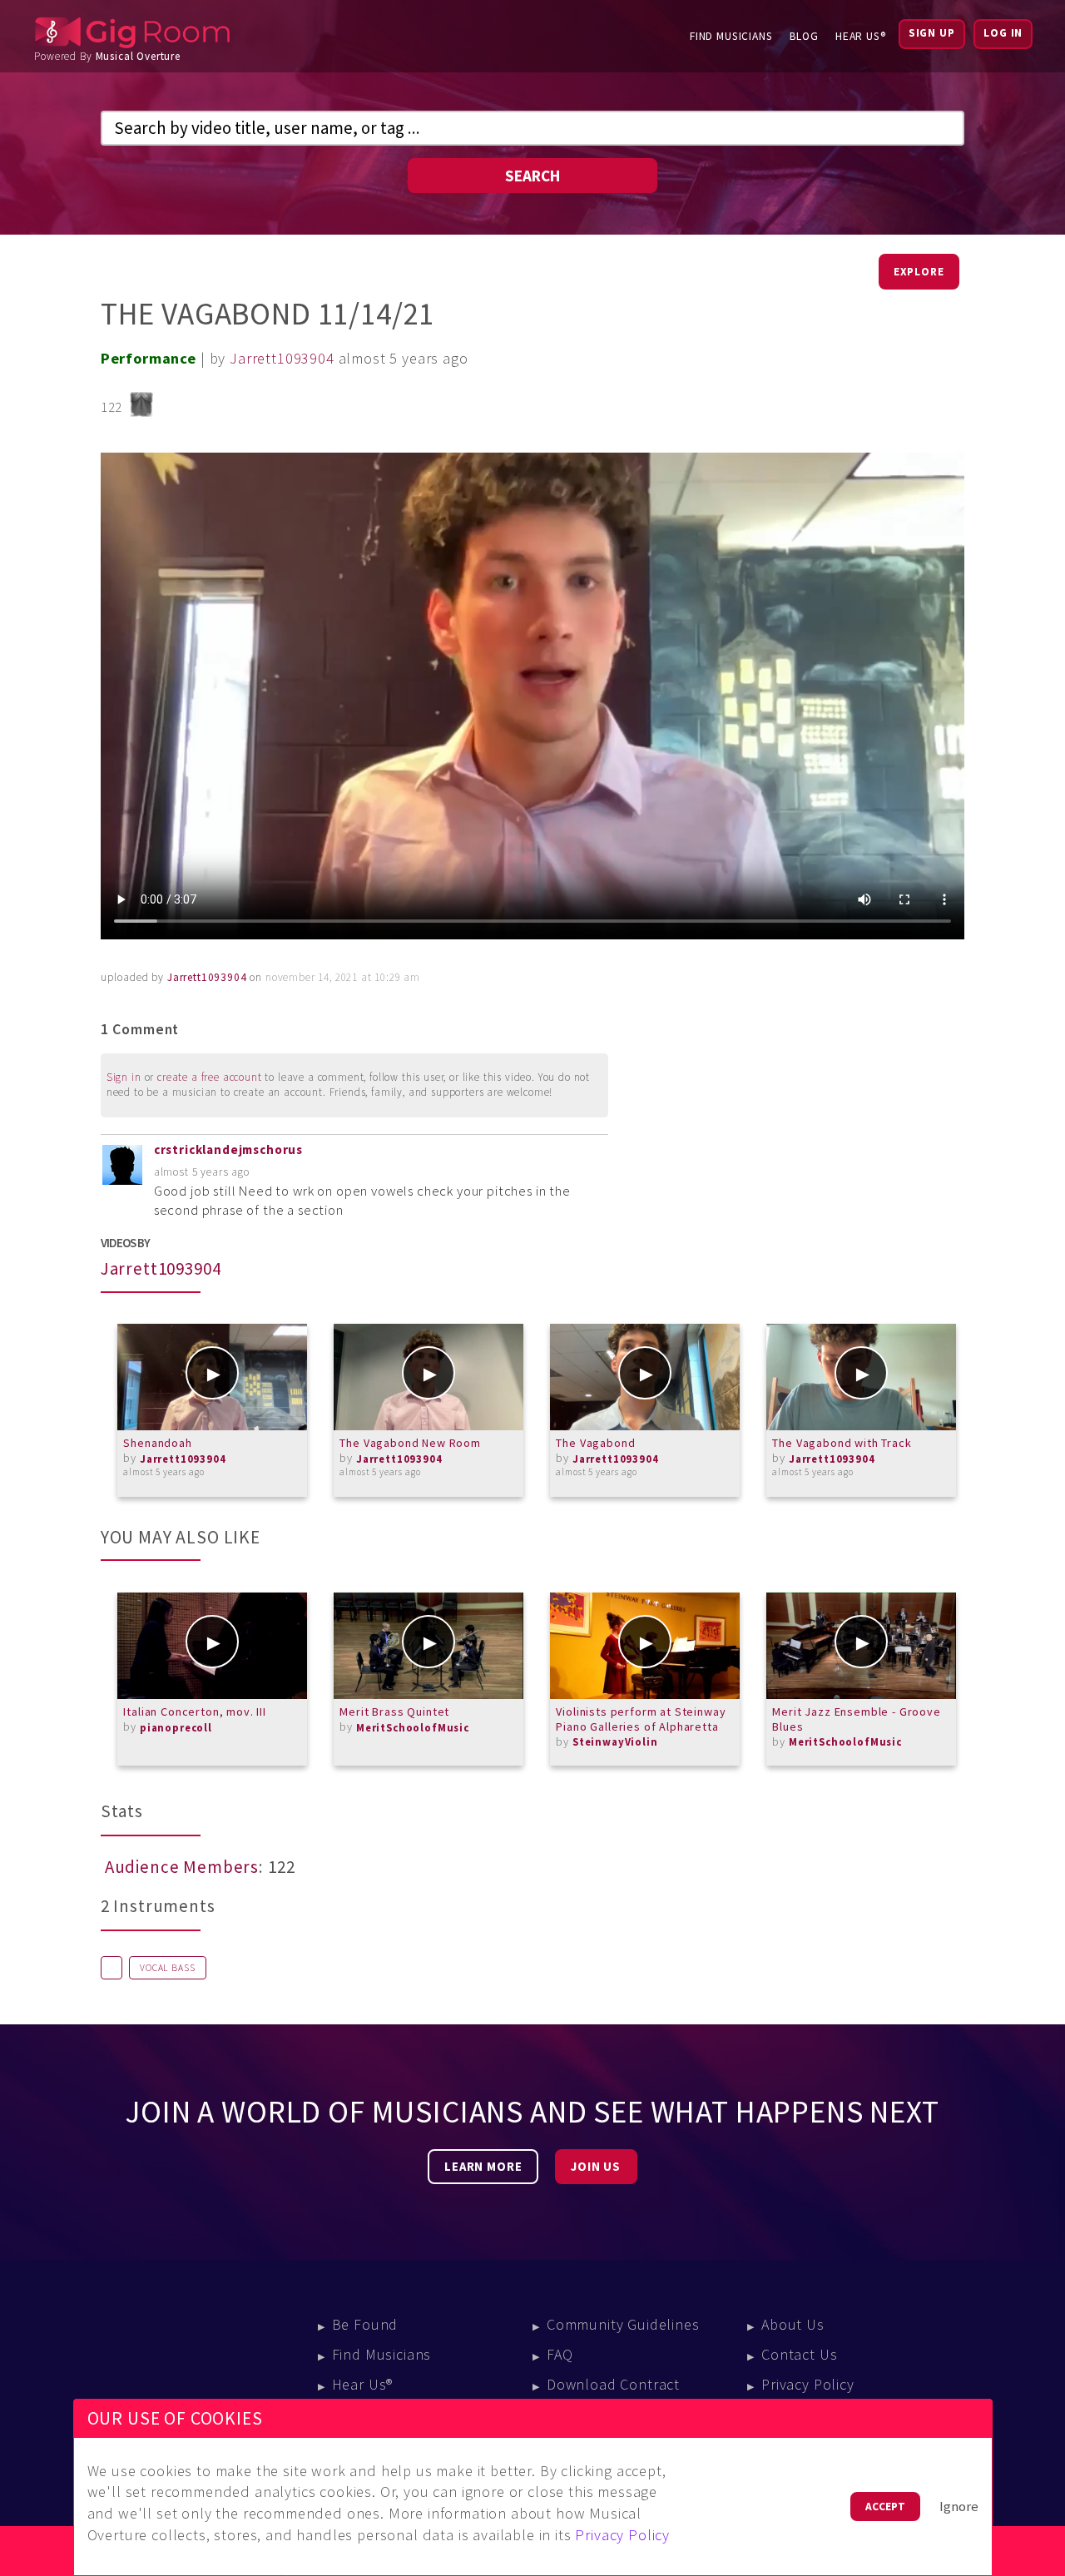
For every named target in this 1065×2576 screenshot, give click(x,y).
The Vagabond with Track (842, 1443)
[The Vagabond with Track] (861, 1377)
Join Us (596, 2167)
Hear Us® (861, 36)
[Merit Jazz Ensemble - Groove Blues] (861, 1646)
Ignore (959, 2507)
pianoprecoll (176, 1728)
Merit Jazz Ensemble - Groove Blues (856, 1719)
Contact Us (799, 2354)
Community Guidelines (623, 2324)
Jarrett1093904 (282, 358)
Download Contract (613, 2384)
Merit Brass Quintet (394, 1712)
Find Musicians (731, 36)
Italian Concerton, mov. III (195, 1712)
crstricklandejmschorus (228, 1149)
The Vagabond (595, 1443)
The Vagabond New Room (410, 1443)
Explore (919, 272)
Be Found (365, 2324)
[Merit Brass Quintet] (428, 1646)
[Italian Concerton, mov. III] (212, 1646)
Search (532, 176)
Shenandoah (157, 1443)
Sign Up (932, 33)
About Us (793, 2324)
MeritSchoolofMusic (413, 1728)
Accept (885, 2507)
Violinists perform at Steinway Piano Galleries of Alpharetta (641, 1719)
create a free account (210, 1077)
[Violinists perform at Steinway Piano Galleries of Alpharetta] (645, 1646)
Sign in (124, 1077)
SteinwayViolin (615, 1742)
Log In (1003, 33)
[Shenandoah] (212, 1377)
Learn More (483, 2167)
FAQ (560, 2354)
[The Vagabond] (645, 1377)
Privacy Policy (808, 2384)
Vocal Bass (167, 1968)
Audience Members (182, 1867)
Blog (804, 36)
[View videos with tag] (111, 1968)
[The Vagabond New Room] (428, 1377)
